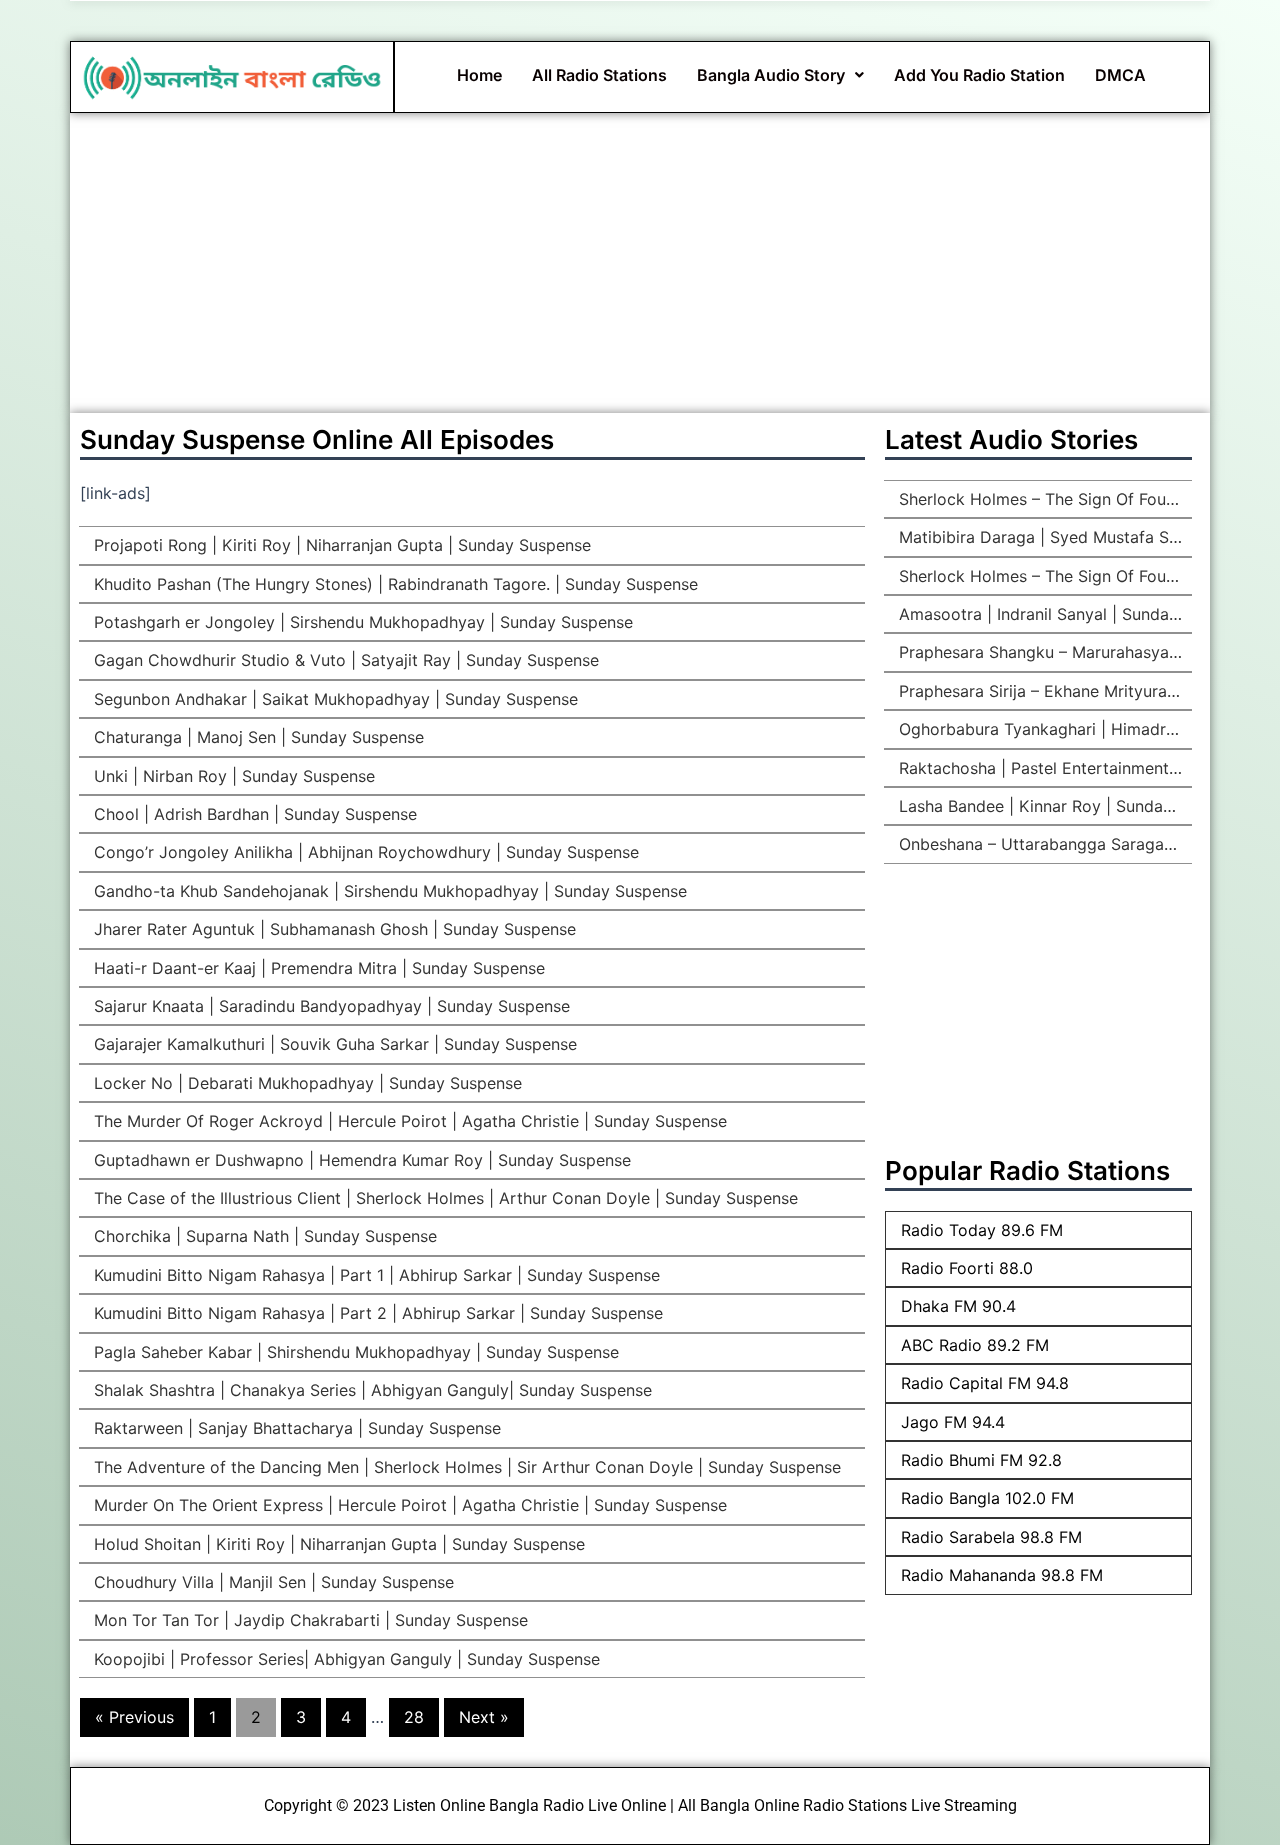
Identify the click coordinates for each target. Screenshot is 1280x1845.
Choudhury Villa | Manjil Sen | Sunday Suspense (271, 1582)
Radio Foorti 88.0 (967, 1268)
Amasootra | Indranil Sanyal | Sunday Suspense (1043, 614)
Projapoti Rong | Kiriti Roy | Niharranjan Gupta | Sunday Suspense (340, 545)
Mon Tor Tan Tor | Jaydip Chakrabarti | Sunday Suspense (308, 1620)
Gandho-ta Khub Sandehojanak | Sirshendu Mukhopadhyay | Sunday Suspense (388, 891)
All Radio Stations (599, 75)
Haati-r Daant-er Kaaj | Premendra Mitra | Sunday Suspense (317, 968)
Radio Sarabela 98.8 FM (991, 1537)
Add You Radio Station (979, 75)
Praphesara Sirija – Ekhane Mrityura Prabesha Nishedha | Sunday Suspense (1043, 691)
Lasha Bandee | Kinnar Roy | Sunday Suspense (1043, 806)
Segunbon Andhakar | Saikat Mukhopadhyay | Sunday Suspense (333, 699)
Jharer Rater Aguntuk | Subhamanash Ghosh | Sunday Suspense (332, 929)
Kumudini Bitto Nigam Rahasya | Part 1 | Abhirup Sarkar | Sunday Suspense (374, 1275)
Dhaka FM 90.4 (958, 1306)
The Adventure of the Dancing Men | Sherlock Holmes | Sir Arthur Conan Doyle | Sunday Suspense (465, 1467)
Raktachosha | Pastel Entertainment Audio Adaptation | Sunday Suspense (1043, 768)
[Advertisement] (640, 263)
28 (414, 1717)
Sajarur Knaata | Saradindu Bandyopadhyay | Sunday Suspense (329, 1006)
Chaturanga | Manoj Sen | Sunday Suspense (256, 737)
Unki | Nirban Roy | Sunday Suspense (232, 776)
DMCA (1120, 75)
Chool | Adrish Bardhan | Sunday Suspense (253, 814)
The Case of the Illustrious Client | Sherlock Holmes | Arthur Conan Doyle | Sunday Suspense (443, 1198)
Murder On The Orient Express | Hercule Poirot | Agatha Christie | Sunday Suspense (408, 1505)
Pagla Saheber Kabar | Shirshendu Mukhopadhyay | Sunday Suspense (354, 1352)
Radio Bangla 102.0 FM (987, 1498)
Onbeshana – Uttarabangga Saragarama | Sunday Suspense (1043, 844)
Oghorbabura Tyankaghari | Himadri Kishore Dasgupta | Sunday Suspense (1043, 729)
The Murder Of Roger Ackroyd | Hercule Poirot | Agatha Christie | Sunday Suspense (408, 1121)
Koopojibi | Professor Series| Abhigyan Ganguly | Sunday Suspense (344, 1659)
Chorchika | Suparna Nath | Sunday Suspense (263, 1236)
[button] (780, 75)
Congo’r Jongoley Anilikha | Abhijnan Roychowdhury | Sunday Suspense (364, 852)
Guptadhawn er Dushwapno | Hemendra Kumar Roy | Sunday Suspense (360, 1160)
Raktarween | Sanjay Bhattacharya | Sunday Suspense (295, 1428)
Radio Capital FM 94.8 (985, 1383)
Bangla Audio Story (771, 75)
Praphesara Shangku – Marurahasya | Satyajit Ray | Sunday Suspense (1043, 652)
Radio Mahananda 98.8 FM (1002, 1575)
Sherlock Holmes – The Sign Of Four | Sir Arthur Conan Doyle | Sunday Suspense (1043, 499)
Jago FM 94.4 (953, 1422)
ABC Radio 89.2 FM (975, 1345)
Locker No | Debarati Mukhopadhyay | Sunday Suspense (305, 1083)
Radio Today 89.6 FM (982, 1230)
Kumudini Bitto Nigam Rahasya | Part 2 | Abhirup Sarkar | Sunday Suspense (376, 1313)
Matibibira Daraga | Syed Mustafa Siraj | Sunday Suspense (1043, 537)
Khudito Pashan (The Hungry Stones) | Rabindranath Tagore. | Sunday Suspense (393, 584)
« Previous (134, 1717)
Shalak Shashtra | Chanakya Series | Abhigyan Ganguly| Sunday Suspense (370, 1390)
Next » (484, 1717)
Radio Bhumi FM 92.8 (981, 1460)
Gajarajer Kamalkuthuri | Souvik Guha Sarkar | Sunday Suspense (333, 1044)
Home (479, 75)
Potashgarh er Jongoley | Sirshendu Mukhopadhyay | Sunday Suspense (361, 622)
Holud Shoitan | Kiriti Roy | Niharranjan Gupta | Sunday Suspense (337, 1544)
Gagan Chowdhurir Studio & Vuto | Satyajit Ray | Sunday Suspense (344, 660)
